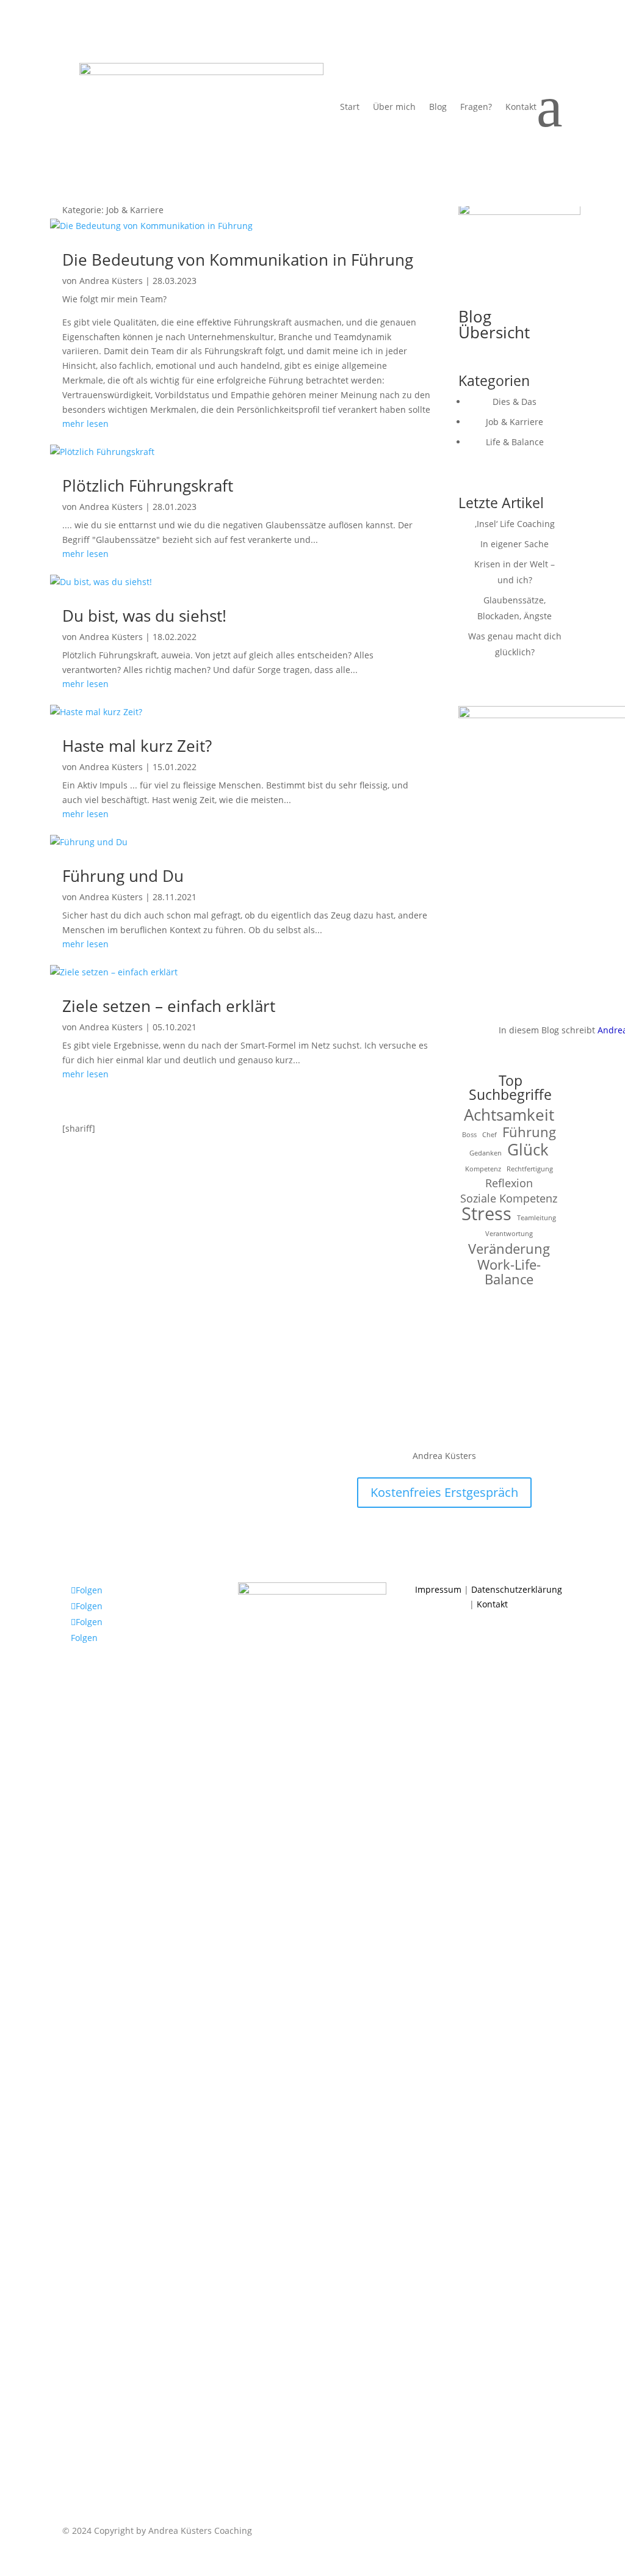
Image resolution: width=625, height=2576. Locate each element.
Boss (469, 1135)
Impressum (438, 1589)
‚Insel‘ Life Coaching (515, 524)
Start (350, 107)
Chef (490, 1135)
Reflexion (509, 1183)
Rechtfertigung (530, 1169)
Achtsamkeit (509, 1115)
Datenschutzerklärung (517, 1589)
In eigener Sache (515, 544)
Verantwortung (509, 1234)
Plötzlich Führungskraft (148, 486)
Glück (528, 1150)
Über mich (394, 107)
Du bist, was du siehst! (144, 616)
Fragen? (476, 107)
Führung (529, 1132)
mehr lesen (85, 424)
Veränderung (509, 1249)
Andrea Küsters (111, 281)
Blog (438, 107)
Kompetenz (483, 1169)
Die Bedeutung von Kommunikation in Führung (238, 260)
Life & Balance (515, 442)
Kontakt (521, 107)
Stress (486, 1214)
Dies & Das (515, 402)
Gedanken (486, 1153)
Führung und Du (123, 876)
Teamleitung (536, 1218)
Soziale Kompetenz (509, 1199)
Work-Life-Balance (509, 1272)
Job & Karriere (515, 422)
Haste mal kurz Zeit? (137, 746)
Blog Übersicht (494, 324)
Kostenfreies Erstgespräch (444, 1492)
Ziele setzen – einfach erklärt (169, 1006)
